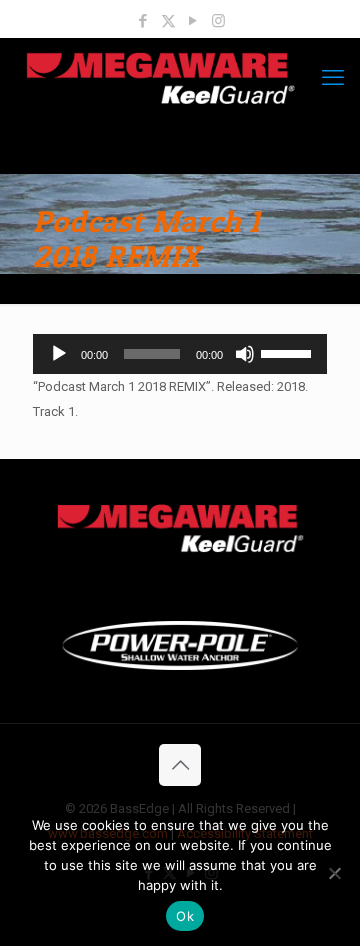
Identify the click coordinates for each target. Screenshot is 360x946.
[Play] (59, 354)
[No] (335, 873)
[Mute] (245, 354)
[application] (180, 354)
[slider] (289, 352)
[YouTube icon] (193, 21)
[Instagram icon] (218, 21)
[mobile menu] (333, 78)
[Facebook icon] (143, 21)
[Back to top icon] (180, 765)
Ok (185, 916)
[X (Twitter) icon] (168, 21)
